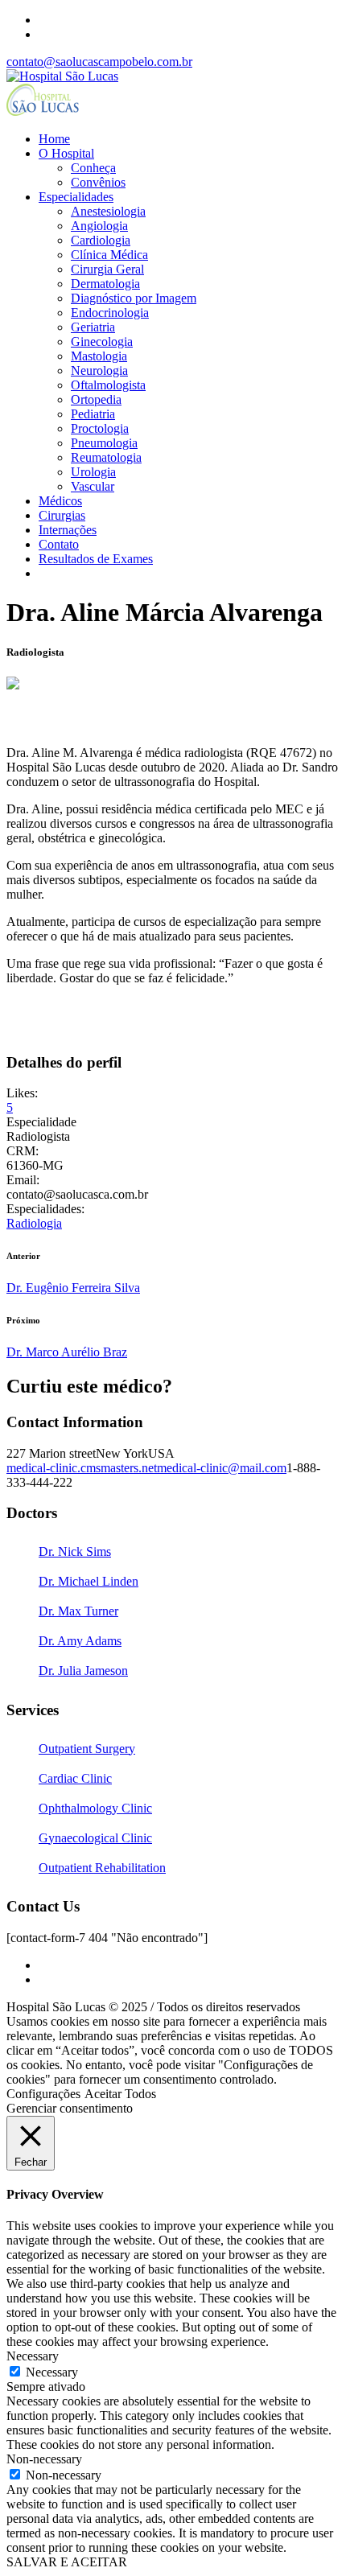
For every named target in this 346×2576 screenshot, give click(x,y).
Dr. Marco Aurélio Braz (67, 1352)
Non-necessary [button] (44, 2459)
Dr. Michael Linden (89, 1581)
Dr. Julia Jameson (83, 1671)
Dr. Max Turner (78, 1611)
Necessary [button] (33, 2356)
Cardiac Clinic (75, 1778)
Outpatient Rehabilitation (102, 1868)
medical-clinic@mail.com (222, 1468)
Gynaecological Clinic (95, 1838)
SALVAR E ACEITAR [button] (67, 2562)
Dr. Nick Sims (75, 1551)
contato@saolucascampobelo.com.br (99, 62)
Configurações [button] (43, 2094)
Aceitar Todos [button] (120, 2094)
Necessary (52, 2372)
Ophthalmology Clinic (95, 1808)
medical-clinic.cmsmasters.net (82, 1468)
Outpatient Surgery (87, 1749)
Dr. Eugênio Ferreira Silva (73, 1288)
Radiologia (34, 1223)
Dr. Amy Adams (80, 1641)
